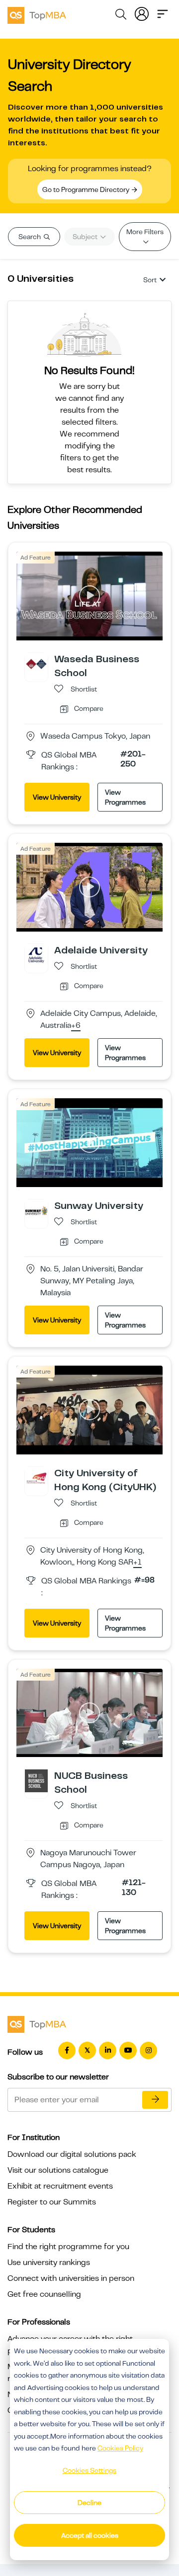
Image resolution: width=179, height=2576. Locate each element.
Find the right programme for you (68, 2247)
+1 (137, 1563)
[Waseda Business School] (36, 664)
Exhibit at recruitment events (60, 2186)
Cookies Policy (120, 2448)
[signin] (142, 13)
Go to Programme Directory (87, 189)
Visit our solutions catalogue (58, 2170)
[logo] (37, 14)
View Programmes (125, 797)
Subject (86, 237)
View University (57, 797)
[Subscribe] (155, 2100)
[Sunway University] (36, 1210)
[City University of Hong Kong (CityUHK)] (36, 1477)
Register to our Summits (52, 2202)
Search (30, 237)
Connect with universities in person (71, 2278)
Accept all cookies (90, 2535)
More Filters (145, 232)
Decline (89, 2503)
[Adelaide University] (36, 955)
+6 (76, 1026)
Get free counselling (44, 2294)
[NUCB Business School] (36, 1780)
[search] (121, 16)
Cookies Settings (89, 2470)
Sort (150, 280)
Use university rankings (49, 2262)
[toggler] (163, 13)
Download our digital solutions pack (72, 2154)
